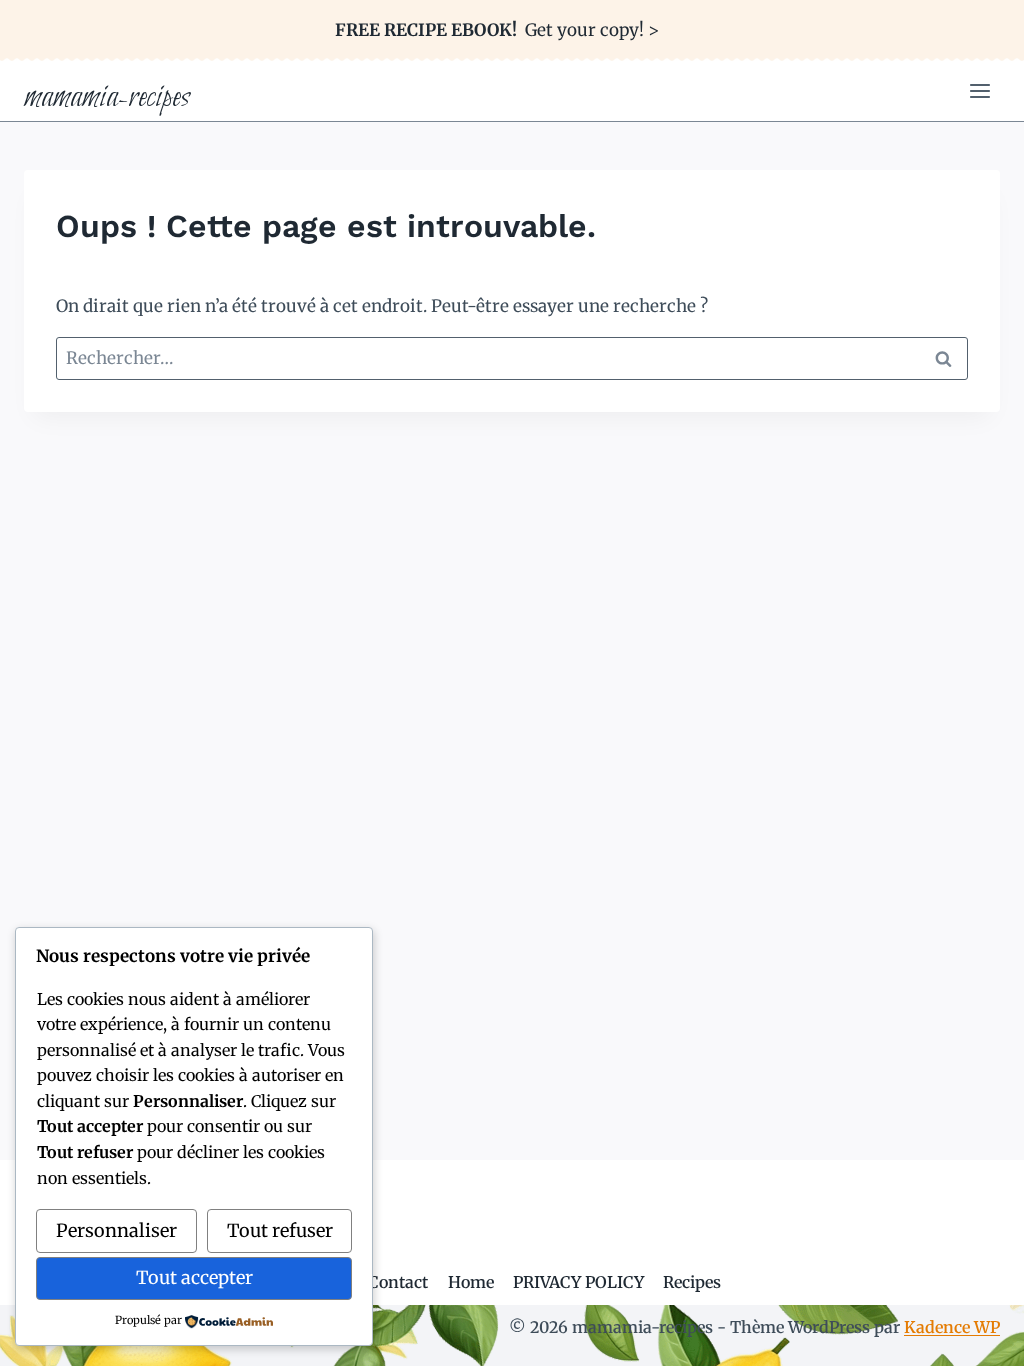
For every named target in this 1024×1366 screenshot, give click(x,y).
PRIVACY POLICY (578, 1282)
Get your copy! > (497, 30)
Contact (398, 1282)
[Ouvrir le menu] (979, 91)
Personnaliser (116, 1230)
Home (471, 1282)
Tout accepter (194, 1277)
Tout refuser (280, 1230)
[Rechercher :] (512, 358)
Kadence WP (952, 1327)
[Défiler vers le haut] (973, 1335)
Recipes (692, 1282)
